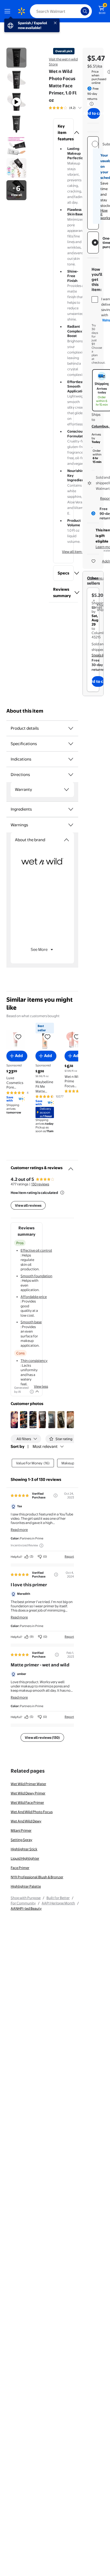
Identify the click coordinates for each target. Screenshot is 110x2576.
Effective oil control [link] (36, 1250)
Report (69, 1556)
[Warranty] (66, 790)
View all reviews (28, 1205)
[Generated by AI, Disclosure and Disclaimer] (32, 1392)
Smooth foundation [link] (36, 1276)
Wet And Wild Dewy (26, 1821)
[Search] (85, 11)
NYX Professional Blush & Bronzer (37, 1877)
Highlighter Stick (24, 1849)
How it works (105, 214)
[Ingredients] (71, 809)
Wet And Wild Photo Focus (32, 1812)
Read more (19, 1530)
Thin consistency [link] (34, 1361)
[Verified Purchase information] (56, 1496)
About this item (25, 711)
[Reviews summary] (80, 108)
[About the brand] (66, 840)
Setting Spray (21, 1840)
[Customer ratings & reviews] (71, 1167)
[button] (63, 133)
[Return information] (91, 104)
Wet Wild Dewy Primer (28, 1793)
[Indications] (71, 759)
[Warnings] (71, 825)
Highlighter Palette (26, 1886)
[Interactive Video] (16, 58)
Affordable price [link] (34, 1297)
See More (39, 949)
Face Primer (20, 1868)
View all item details (77, 552)
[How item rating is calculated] (62, 1193)
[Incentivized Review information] (41, 1546)
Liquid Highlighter (25, 1858)
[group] (71, 108)
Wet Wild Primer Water (28, 1784)
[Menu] (9, 11)
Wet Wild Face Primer (27, 1802)
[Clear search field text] (78, 11)
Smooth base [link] (31, 1322)
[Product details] (71, 728)
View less (41, 1386)
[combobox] (61, 11)
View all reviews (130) (42, 1737)
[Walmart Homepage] (21, 11)
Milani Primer (21, 1830)
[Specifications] (71, 744)
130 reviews (40, 1184)
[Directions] (71, 775)
